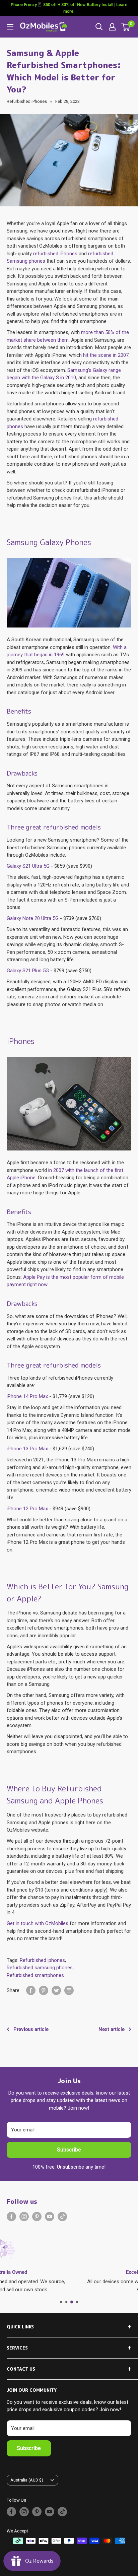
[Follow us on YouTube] (50, 2217)
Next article (112, 2029)
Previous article (31, 2029)
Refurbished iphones (42, 1960)
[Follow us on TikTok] (62, 2217)
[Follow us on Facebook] (11, 2217)
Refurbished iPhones (27, 101)
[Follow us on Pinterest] (37, 2217)
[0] (126, 27)
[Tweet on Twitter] (56, 1990)
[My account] (112, 27)
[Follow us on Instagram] (24, 2217)
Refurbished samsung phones (40, 1968)
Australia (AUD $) (27, 2480)
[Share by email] (69, 1990)
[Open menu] (10, 27)
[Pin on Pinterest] (44, 1990)
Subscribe (69, 2150)
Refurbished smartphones (35, 1975)
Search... (99, 27)
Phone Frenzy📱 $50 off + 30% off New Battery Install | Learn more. (69, 8)
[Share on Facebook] (31, 1990)
